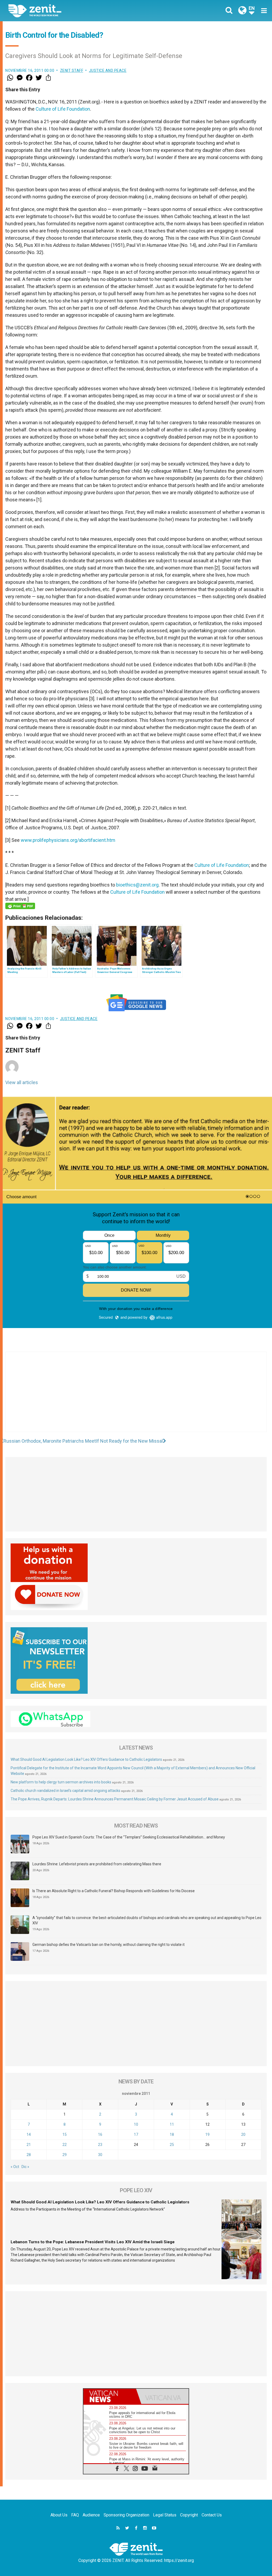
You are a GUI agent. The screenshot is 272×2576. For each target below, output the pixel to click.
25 (172, 2145)
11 (172, 2124)
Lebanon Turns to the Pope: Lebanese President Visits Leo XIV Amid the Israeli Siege (93, 2242)
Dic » (25, 2167)
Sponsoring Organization (126, 2515)
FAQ (75, 2515)
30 (100, 2155)
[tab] (110, 2396)
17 (136, 2134)
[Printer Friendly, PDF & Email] (20, 906)
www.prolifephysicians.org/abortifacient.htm (68, 840)
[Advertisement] (136, 1397)
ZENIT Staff (72, 70)
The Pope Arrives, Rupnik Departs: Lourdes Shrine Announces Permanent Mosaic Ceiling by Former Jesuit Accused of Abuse (115, 1799)
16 (100, 2134)
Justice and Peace (108, 70)
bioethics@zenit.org (137, 885)
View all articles (22, 1082)
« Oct (15, 2167)
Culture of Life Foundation (63, 109)
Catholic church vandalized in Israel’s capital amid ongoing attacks (65, 1791)
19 (207, 2134)
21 (29, 2145)
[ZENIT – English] (76, 11)
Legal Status (165, 2515)
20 (243, 2134)
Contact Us (212, 2515)
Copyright (189, 2515)
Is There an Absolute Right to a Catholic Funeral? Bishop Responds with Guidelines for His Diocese (114, 1891)
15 (65, 2134)
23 (100, 2145)
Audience (91, 2515)
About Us (59, 2515)
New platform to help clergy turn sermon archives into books (61, 1782)
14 (29, 2134)
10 (136, 2124)
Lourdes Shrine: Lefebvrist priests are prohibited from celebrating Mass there (97, 1864)
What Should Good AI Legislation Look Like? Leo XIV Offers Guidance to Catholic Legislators (86, 1759)
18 (172, 2134)
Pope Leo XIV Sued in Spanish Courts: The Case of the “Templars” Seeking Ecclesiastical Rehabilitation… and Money (129, 1837)
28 (29, 2155)
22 (65, 2145)
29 (65, 2155)
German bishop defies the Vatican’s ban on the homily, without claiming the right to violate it (109, 1945)
